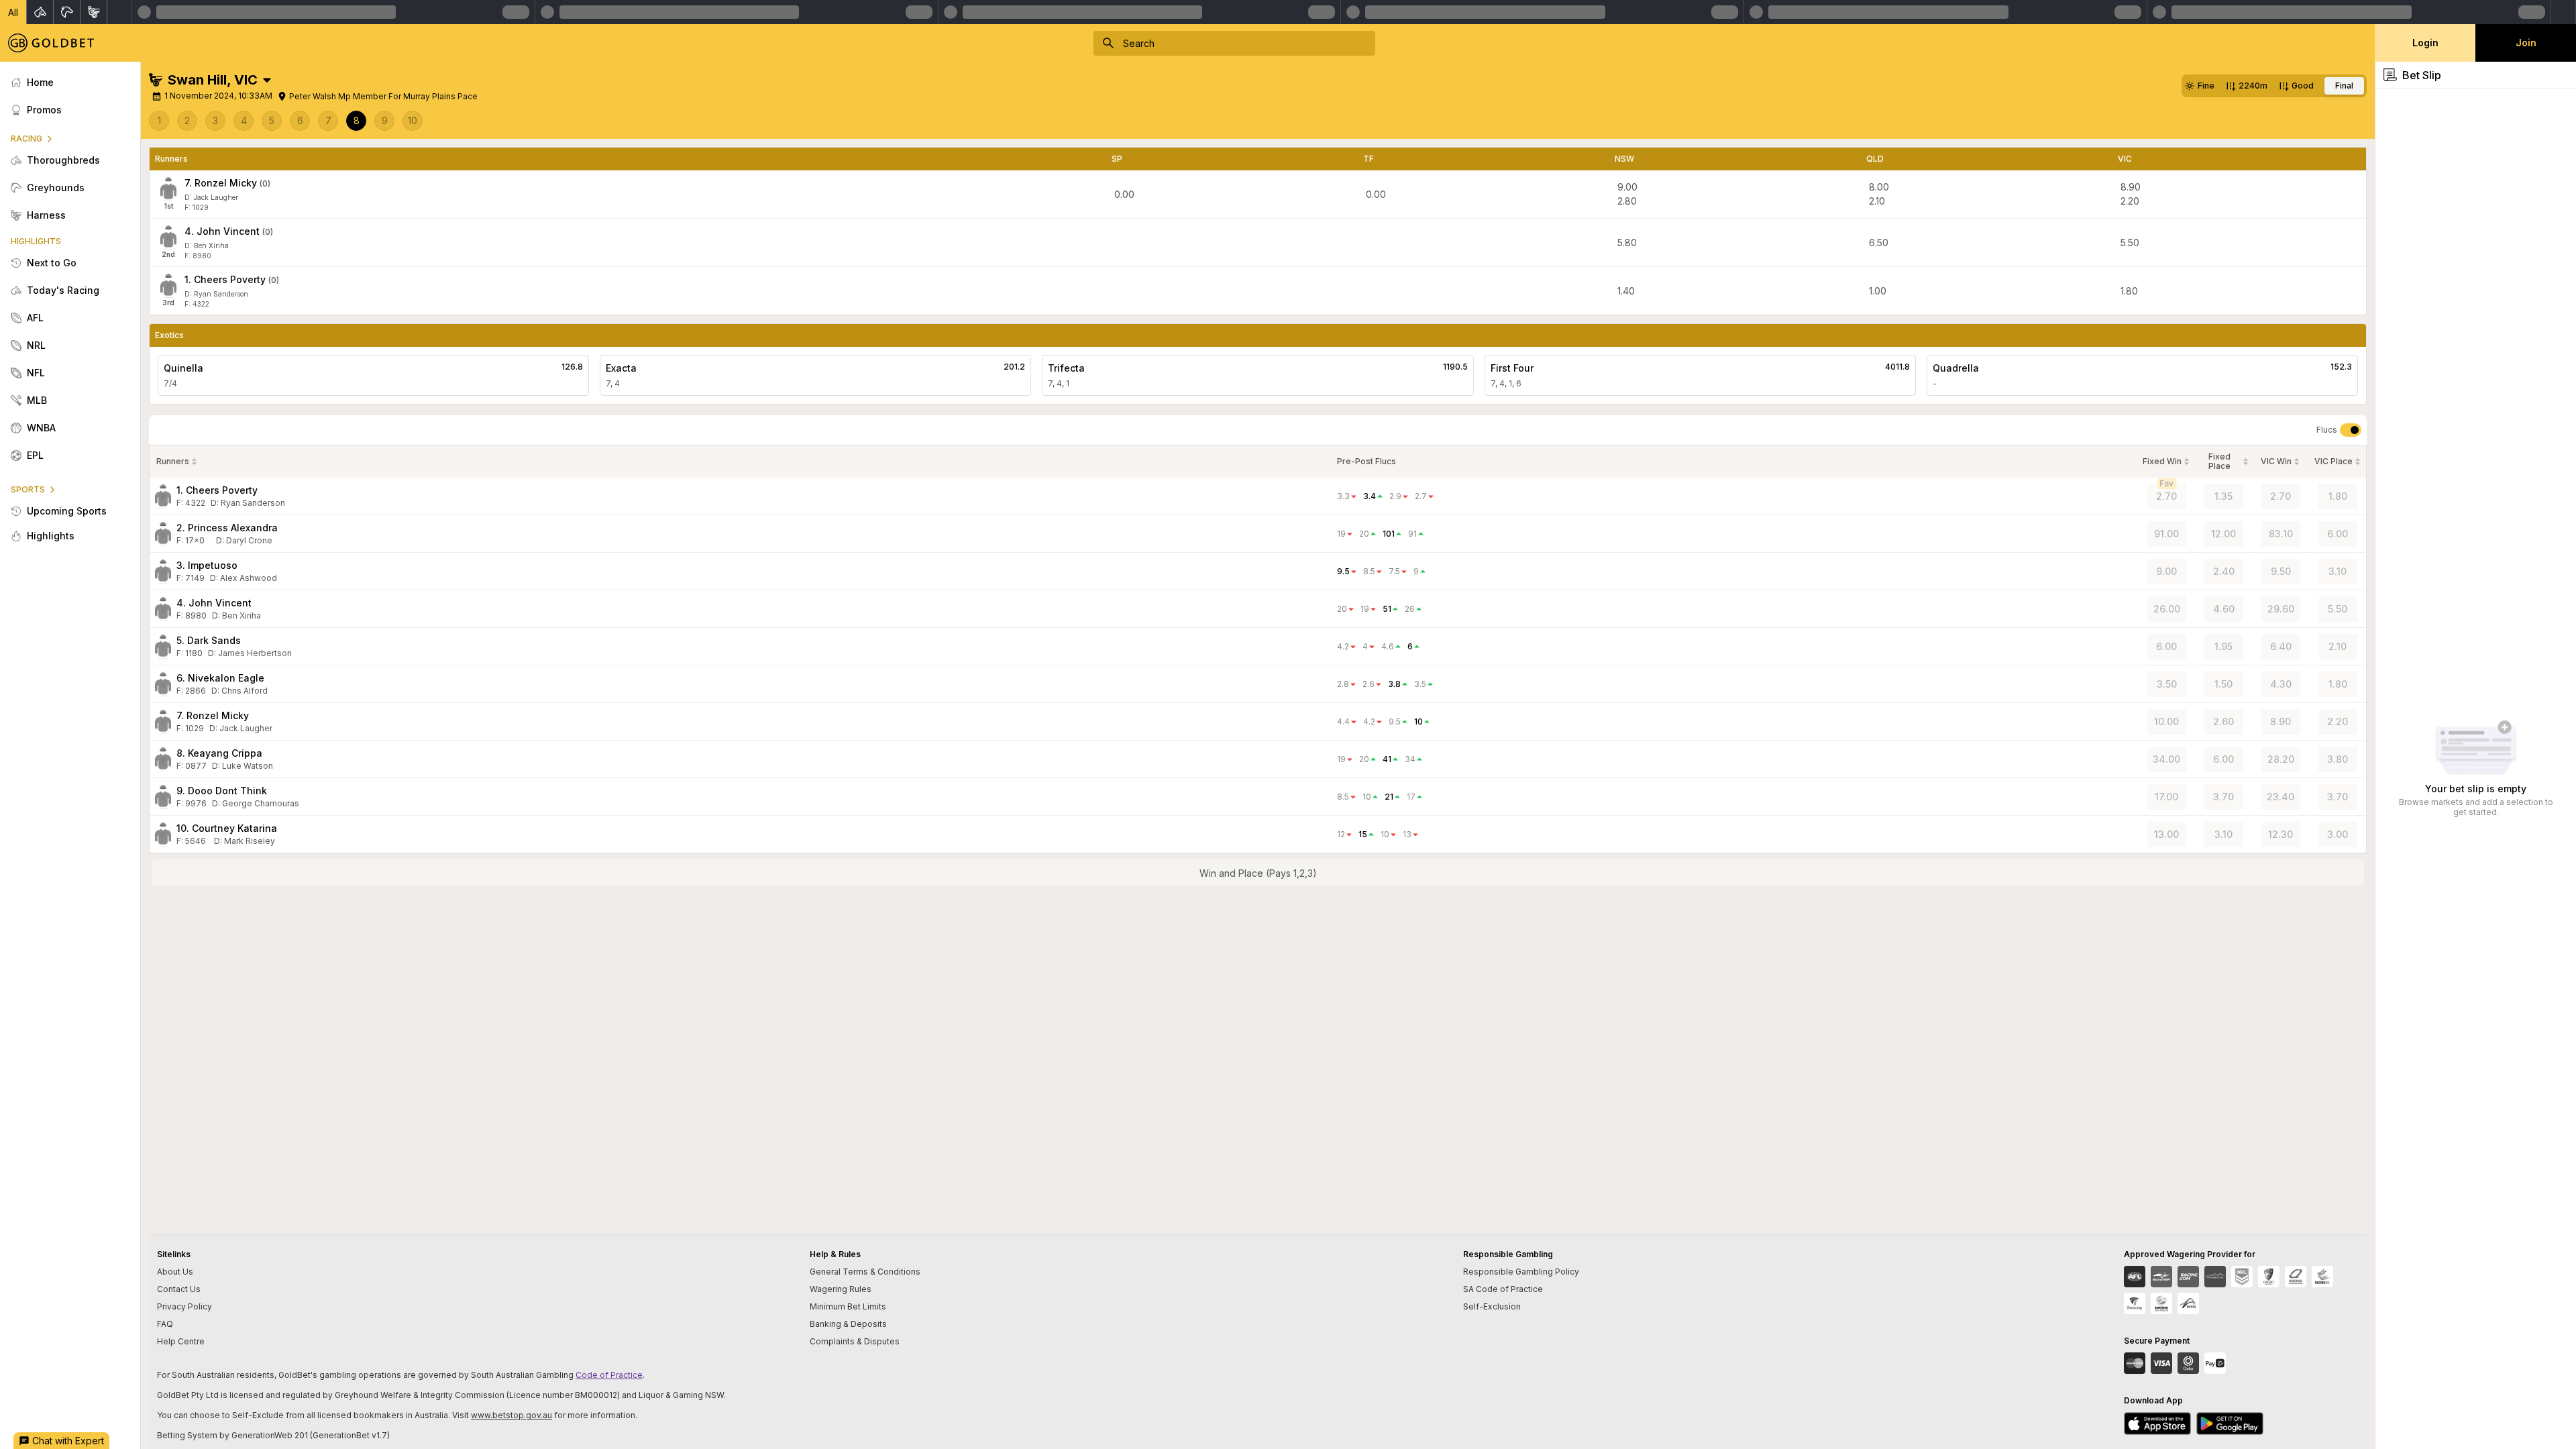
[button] (13, 12)
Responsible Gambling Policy (1521, 1272)
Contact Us (179, 1289)
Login (2425, 43)
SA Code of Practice (1503, 1289)
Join (2526, 43)
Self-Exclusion (1492, 1306)
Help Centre (181, 1341)
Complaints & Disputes (855, 1341)
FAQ (165, 1324)
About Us (175, 1272)
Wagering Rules (841, 1289)
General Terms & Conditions (865, 1272)
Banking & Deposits (848, 1324)
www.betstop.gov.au (512, 1415)
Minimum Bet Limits (848, 1306)
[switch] (2351, 430)
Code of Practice (609, 1375)
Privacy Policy (184, 1306)
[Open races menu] (267, 80)
